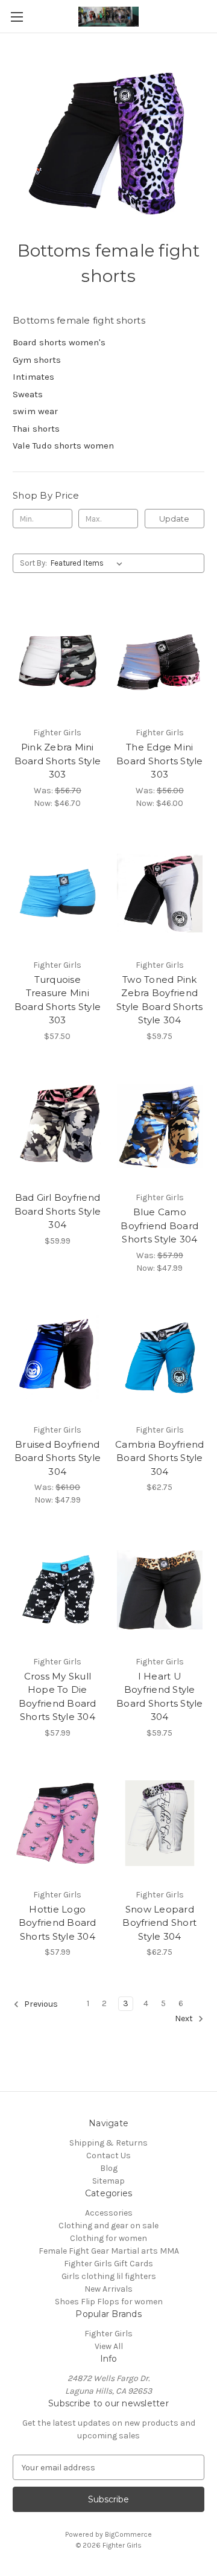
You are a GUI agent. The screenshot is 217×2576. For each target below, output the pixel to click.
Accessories (109, 2213)
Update (174, 519)
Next (185, 2018)
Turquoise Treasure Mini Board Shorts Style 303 (58, 1000)
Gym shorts (37, 360)
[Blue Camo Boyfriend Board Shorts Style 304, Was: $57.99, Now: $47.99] (160, 1127)
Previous (40, 2004)
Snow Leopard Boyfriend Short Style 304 (159, 1923)
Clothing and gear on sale (108, 2226)
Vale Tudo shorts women (63, 446)
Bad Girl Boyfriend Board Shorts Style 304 (58, 1211)
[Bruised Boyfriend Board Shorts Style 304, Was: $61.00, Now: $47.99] (58, 1358)
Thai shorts (36, 429)
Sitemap (108, 2181)
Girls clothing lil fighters (109, 2276)
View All (109, 2346)
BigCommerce (128, 2534)
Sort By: (33, 563)
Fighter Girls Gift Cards (108, 2264)
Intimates (33, 377)
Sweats (28, 394)
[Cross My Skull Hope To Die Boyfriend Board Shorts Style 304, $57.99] (58, 1590)
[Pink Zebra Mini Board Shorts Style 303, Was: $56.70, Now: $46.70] (58, 661)
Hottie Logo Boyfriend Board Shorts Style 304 (58, 1923)
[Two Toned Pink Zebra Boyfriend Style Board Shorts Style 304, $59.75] (160, 893)
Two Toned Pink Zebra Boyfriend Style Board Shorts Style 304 (160, 1000)
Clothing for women (108, 2238)
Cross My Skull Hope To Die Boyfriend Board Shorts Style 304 (58, 1697)
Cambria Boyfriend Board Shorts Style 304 (159, 1458)
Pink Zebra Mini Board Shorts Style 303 (58, 761)
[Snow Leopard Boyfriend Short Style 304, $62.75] (160, 1823)
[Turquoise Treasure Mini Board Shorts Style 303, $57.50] (58, 893)
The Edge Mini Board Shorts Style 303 (160, 761)
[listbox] (89, 563)
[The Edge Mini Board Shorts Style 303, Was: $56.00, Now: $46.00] (160, 661)
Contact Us (108, 2156)
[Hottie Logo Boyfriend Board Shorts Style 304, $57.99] (58, 1823)
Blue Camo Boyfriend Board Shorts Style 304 (159, 1226)
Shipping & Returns (108, 2143)
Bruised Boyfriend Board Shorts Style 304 (58, 1458)
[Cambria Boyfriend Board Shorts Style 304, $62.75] (160, 1358)
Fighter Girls (108, 2334)
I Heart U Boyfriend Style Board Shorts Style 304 (160, 1697)
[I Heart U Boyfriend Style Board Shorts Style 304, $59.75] (160, 1590)
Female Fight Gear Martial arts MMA (109, 2251)
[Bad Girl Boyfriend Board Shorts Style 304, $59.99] (58, 1127)
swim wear (35, 411)
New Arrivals (108, 2289)
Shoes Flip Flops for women (109, 2302)
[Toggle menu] (17, 17)
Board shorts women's (59, 342)
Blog (109, 2168)
